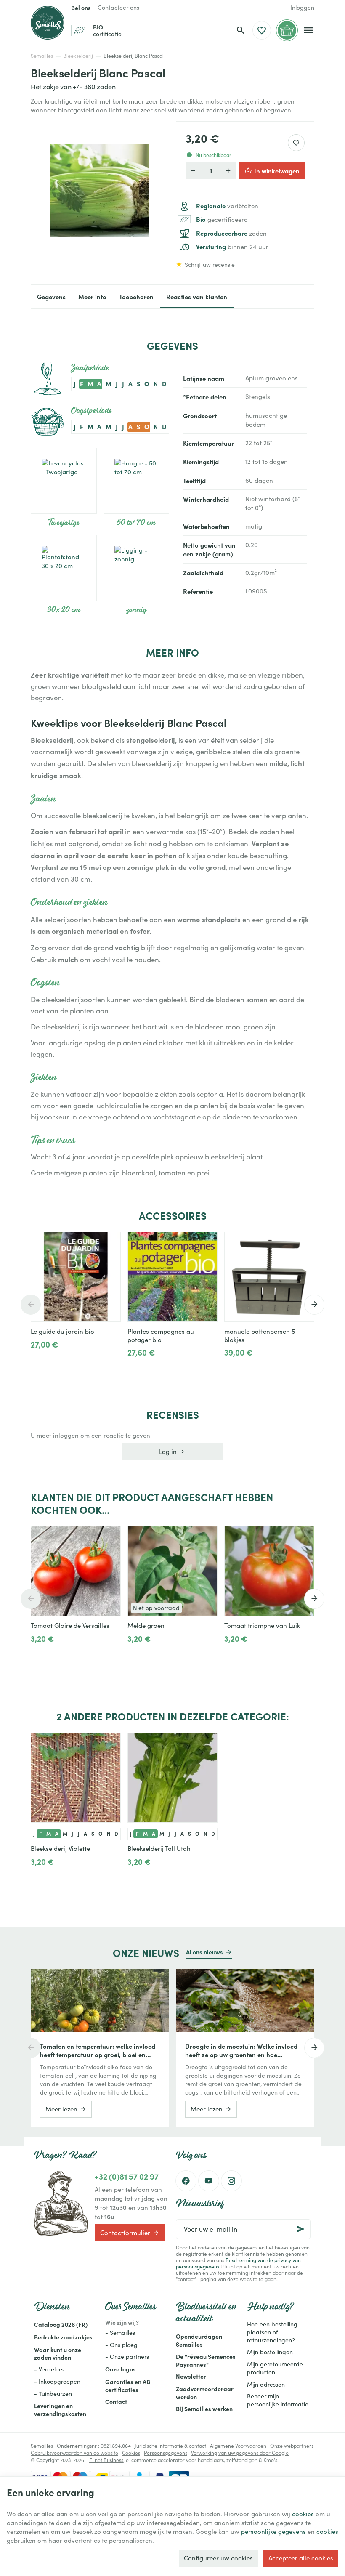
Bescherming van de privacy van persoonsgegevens (238, 2263)
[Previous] (31, 1305)
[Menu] (309, 30)
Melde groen (146, 1625)
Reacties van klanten (197, 296)
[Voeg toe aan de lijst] (110, 1243)
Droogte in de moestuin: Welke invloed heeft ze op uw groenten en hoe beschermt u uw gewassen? (241, 2050)
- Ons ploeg (121, 2345)
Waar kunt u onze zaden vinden (58, 2354)
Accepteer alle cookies (301, 2558)
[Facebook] (186, 2181)
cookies (303, 2514)
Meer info (92, 296)
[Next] (314, 1305)
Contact (116, 2401)
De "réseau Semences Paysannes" (206, 2360)
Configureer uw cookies (218, 2558)
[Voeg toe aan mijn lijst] (296, 143)
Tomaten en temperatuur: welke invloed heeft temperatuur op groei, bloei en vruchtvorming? (98, 2050)
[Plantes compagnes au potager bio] (172, 1277)
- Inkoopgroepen (57, 2381)
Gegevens (51, 296)
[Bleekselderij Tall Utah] (172, 1778)
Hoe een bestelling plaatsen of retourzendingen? (272, 2332)
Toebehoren (136, 296)
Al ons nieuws (204, 1952)
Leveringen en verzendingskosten (60, 2410)
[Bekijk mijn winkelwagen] (287, 30)
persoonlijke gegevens (273, 2531)
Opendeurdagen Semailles (199, 2340)
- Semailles (120, 2333)
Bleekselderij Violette (60, 1848)
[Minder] (65, 1363)
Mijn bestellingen (270, 2352)
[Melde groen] (172, 1571)
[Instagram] (231, 2181)
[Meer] (38, 1363)
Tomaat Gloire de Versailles (70, 1625)
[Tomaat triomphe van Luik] (269, 1571)
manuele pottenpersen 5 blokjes (260, 1335)
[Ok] (301, 2229)
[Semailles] (48, 23)
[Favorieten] (262, 30)
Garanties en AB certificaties (128, 2386)
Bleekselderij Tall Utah (159, 1848)
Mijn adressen (266, 2384)
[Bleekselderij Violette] (76, 1778)
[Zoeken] (241, 30)
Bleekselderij (78, 56)
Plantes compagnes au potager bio (161, 1335)
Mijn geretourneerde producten (275, 2368)
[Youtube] (209, 2181)
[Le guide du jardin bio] (76, 1277)
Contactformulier (125, 2233)
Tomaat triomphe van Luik (262, 1625)
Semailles (42, 56)
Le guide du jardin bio (62, 1331)
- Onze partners (127, 2357)
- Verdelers (49, 2369)
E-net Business (106, 2460)
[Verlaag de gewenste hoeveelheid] (193, 170)
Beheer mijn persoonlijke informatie (278, 2400)
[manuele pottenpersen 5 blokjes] (269, 1277)
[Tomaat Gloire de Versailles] (76, 1571)
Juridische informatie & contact (170, 2446)
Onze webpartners (292, 2446)
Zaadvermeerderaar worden (205, 2393)
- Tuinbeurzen (53, 2394)
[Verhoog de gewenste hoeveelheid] (228, 170)
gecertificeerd (222, 219)
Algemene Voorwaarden (238, 2446)
